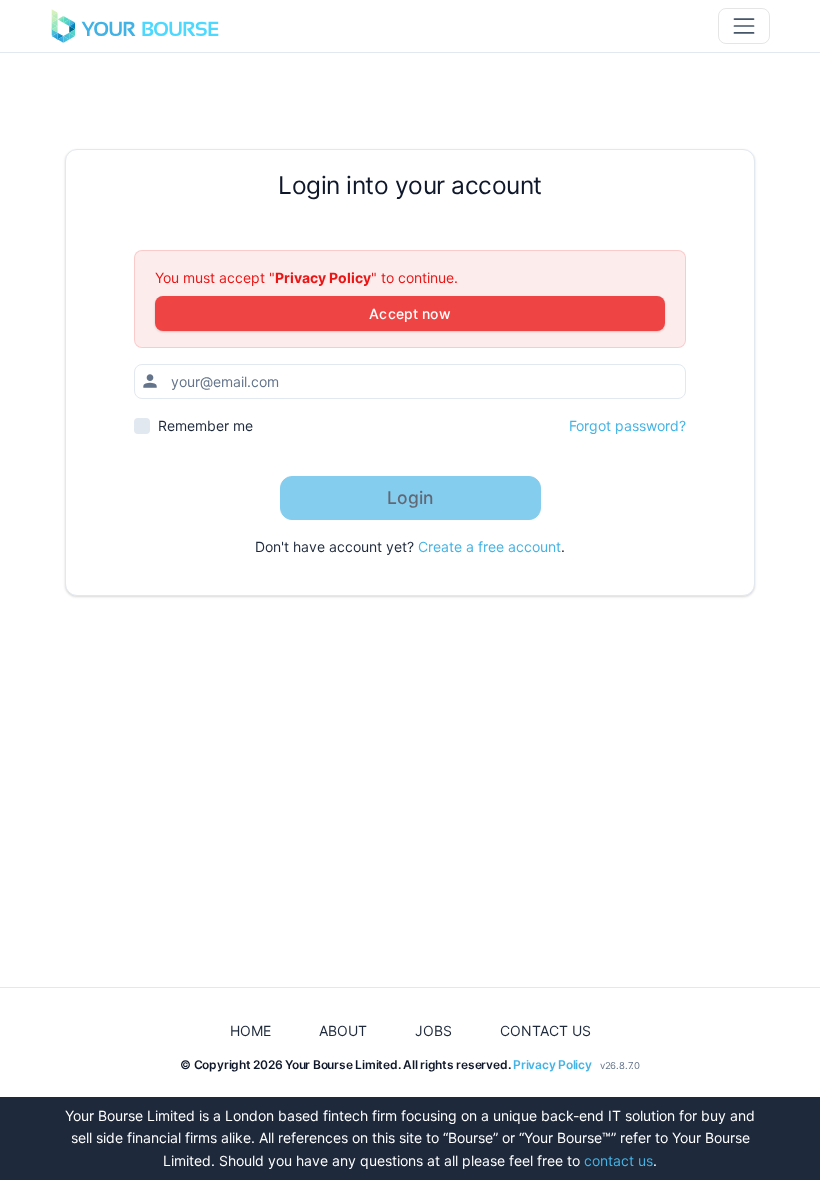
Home (250, 1030)
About (343, 1030)
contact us (618, 1160)
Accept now (409, 313)
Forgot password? (627, 425)
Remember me (205, 425)
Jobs (433, 1030)
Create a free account (489, 546)
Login (410, 497)
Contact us (545, 1030)
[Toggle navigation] (744, 26)
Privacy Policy (323, 277)
